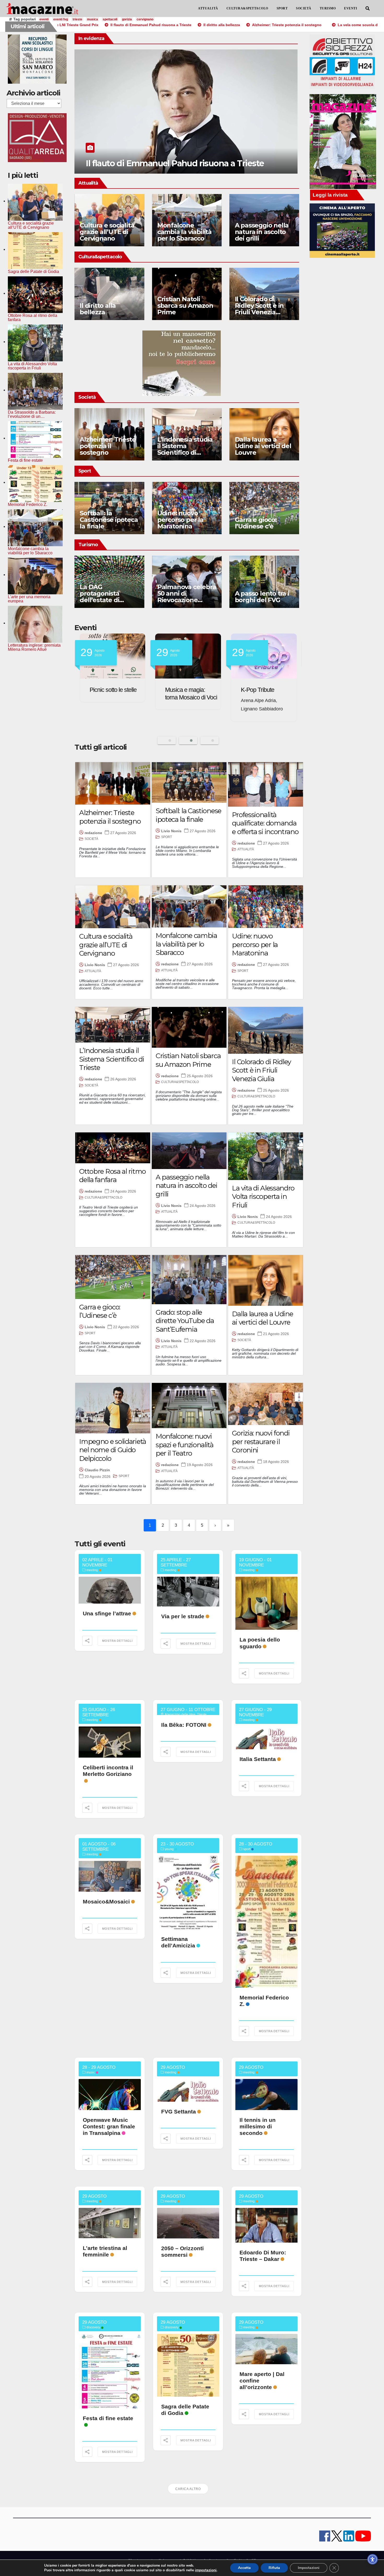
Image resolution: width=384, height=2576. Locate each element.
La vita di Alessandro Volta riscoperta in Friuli (263, 1197)
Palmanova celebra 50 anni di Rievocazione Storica (187, 597)
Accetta (244, 2568)
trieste (77, 19)
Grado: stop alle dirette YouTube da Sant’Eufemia (185, 1321)
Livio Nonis (171, 831)
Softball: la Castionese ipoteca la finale (109, 520)
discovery (93, 2327)
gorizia (127, 19)
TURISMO (328, 8)
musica (92, 19)
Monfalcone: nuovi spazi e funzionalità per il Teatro (185, 1445)
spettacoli (110, 19)
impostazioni (206, 2570)
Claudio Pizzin (97, 1470)
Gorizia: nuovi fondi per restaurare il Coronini (261, 1442)
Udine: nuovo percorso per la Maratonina (180, 520)
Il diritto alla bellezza (125, 163)
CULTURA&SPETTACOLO (247, 8)
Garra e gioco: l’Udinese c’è (256, 523)
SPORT (282, 8)
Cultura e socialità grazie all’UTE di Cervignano (107, 232)
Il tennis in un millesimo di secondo (258, 2126)
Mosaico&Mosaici (106, 1902)
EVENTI (351, 8)
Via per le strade (183, 1616)
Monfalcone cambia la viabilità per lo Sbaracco (184, 232)
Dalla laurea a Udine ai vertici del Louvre (263, 446)
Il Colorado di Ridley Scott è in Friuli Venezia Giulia (259, 309)
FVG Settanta (182, 690)
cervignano (145, 19)
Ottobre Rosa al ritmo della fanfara (112, 1176)
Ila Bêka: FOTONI (184, 1725)
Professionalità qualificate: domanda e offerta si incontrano (265, 823)
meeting (92, 1570)
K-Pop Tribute (106, 690)
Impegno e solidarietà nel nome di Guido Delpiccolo (113, 1450)
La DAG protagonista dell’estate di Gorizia (100, 597)
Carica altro (188, 2489)
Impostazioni (309, 2568)
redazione (93, 833)
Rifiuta (274, 2568)
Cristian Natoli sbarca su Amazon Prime (185, 306)
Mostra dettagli (117, 1641)
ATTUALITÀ (208, 8)
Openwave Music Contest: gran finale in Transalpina (109, 2126)
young (169, 1849)
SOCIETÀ (304, 8)
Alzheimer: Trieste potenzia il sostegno (108, 446)
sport (247, 1849)
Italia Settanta (258, 1759)
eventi (44, 19)
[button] (368, 8)
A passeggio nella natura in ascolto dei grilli (262, 232)
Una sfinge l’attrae (107, 1613)
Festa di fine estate (108, 2418)
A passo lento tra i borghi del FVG (262, 597)
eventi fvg (61, 19)
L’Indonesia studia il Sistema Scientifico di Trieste (185, 449)
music (91, 2072)
